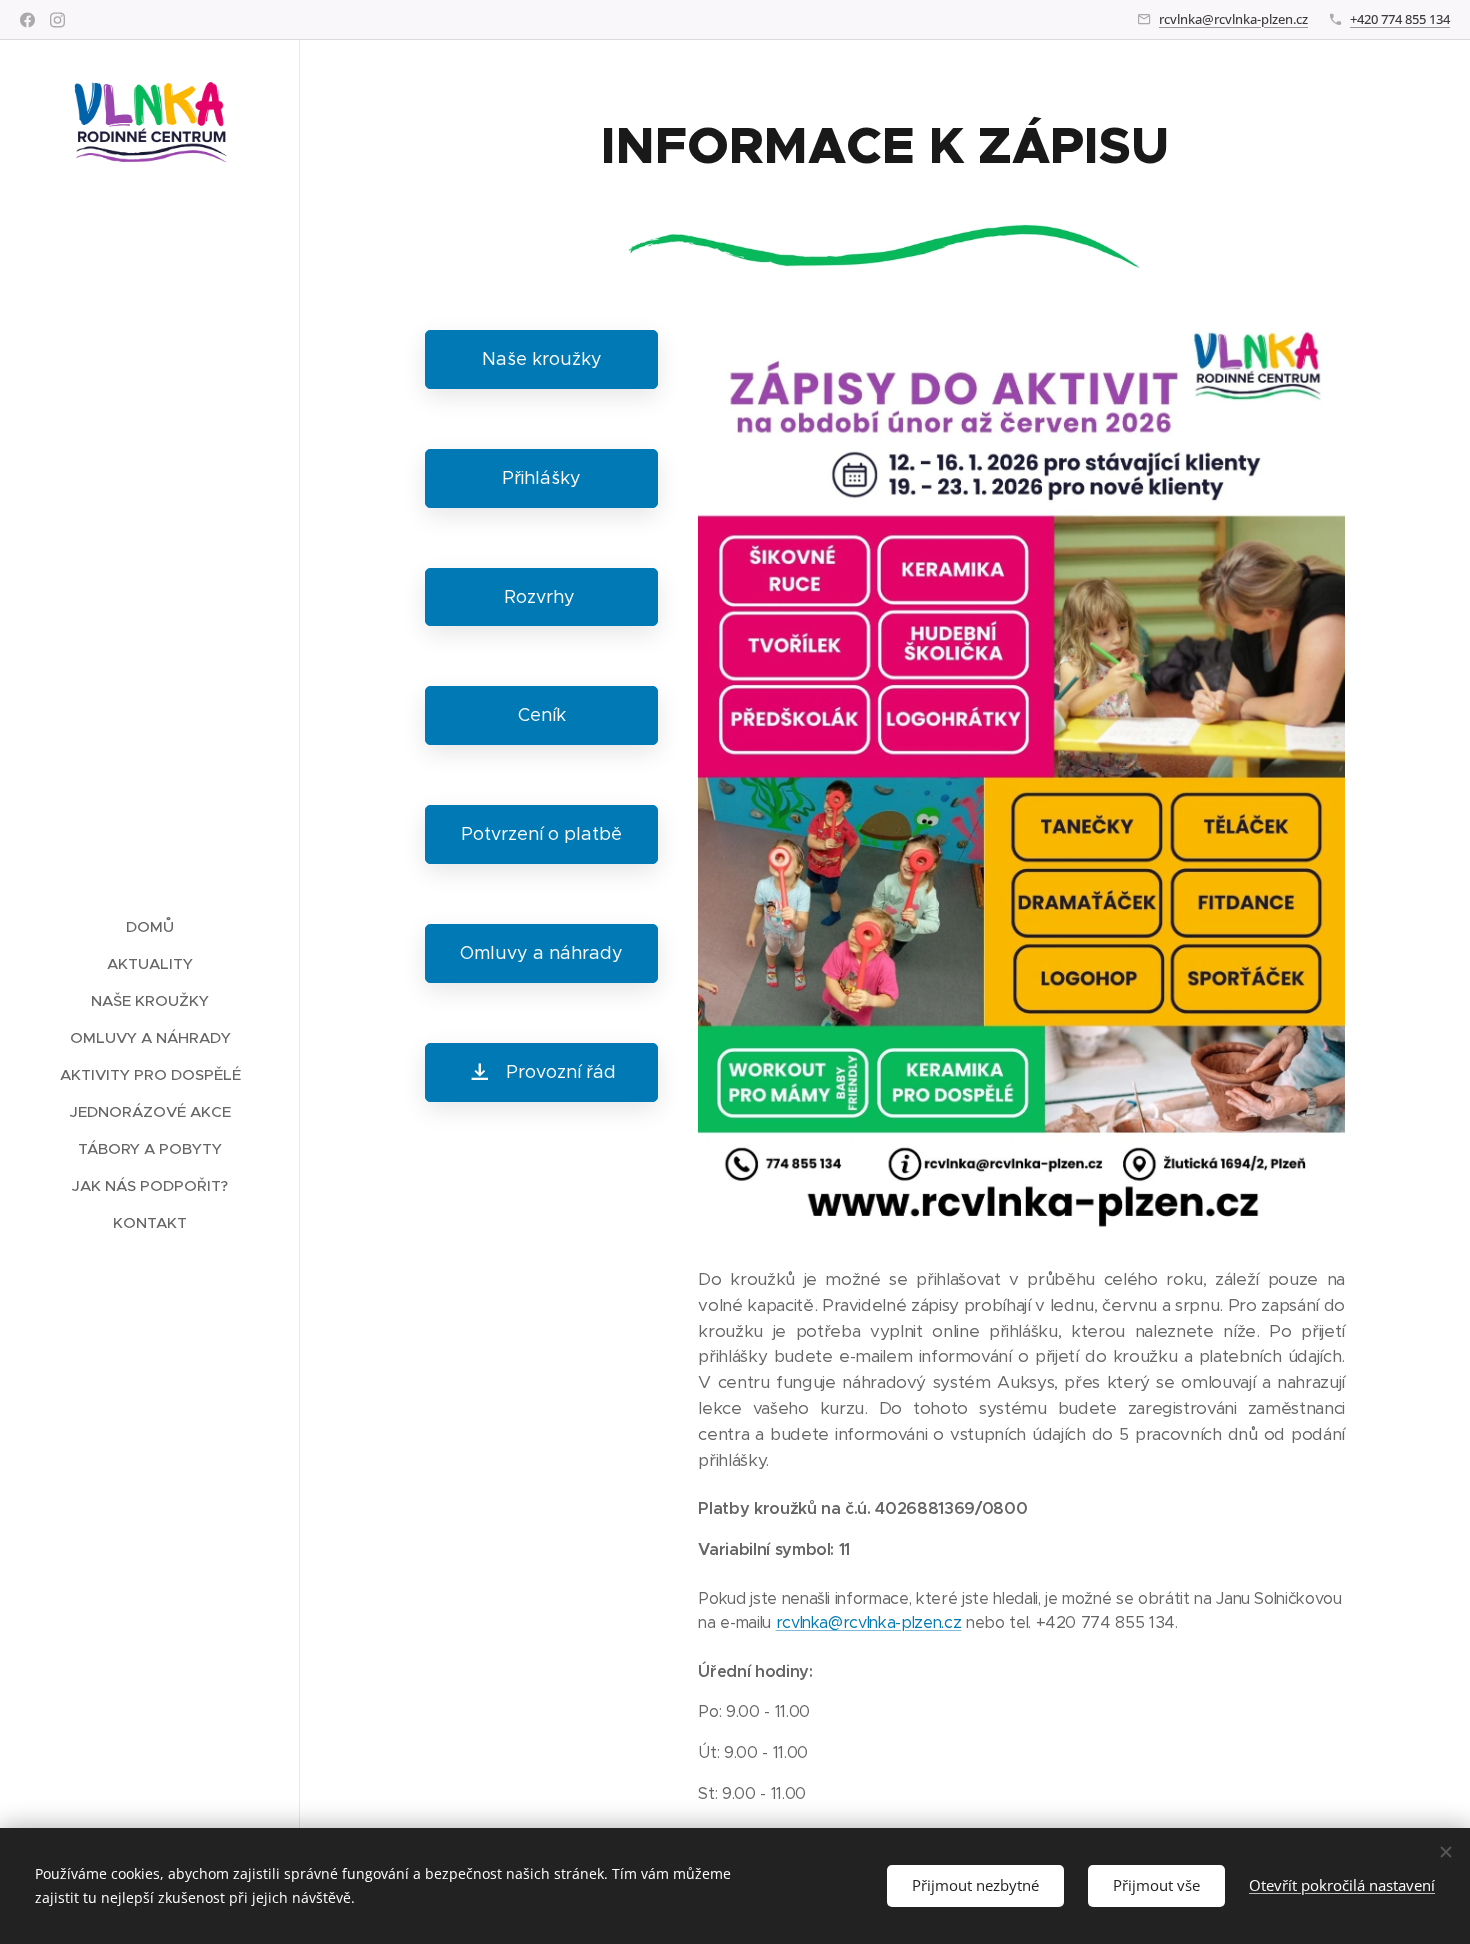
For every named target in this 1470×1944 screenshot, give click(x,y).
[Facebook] (27, 20)
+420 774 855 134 (1400, 19)
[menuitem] (150, 926)
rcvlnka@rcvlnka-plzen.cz (1233, 19)
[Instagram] (57, 20)
